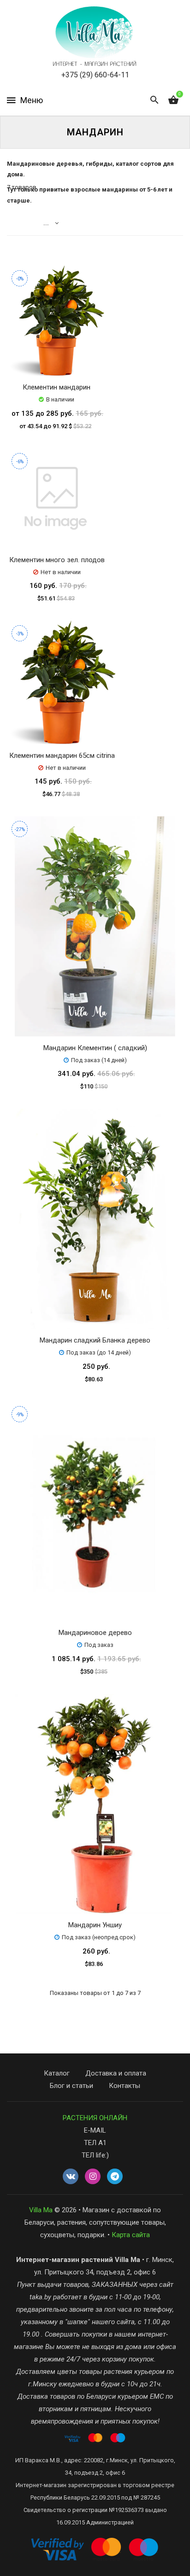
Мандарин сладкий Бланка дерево (95, 1340)
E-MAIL (95, 2130)
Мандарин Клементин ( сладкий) (95, 1048)
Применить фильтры (94, 2564)
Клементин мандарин (56, 387)
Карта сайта (131, 2235)
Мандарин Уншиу (95, 1925)
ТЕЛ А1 (95, 2143)
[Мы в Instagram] (93, 2177)
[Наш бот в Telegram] (115, 2177)
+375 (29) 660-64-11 (95, 75)
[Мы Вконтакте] (71, 2177)
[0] (173, 100)
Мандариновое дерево (95, 1633)
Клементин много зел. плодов (57, 560)
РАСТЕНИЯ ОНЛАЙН (95, 2118)
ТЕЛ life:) (95, 2155)
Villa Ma (41, 2210)
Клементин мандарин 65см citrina (62, 756)
